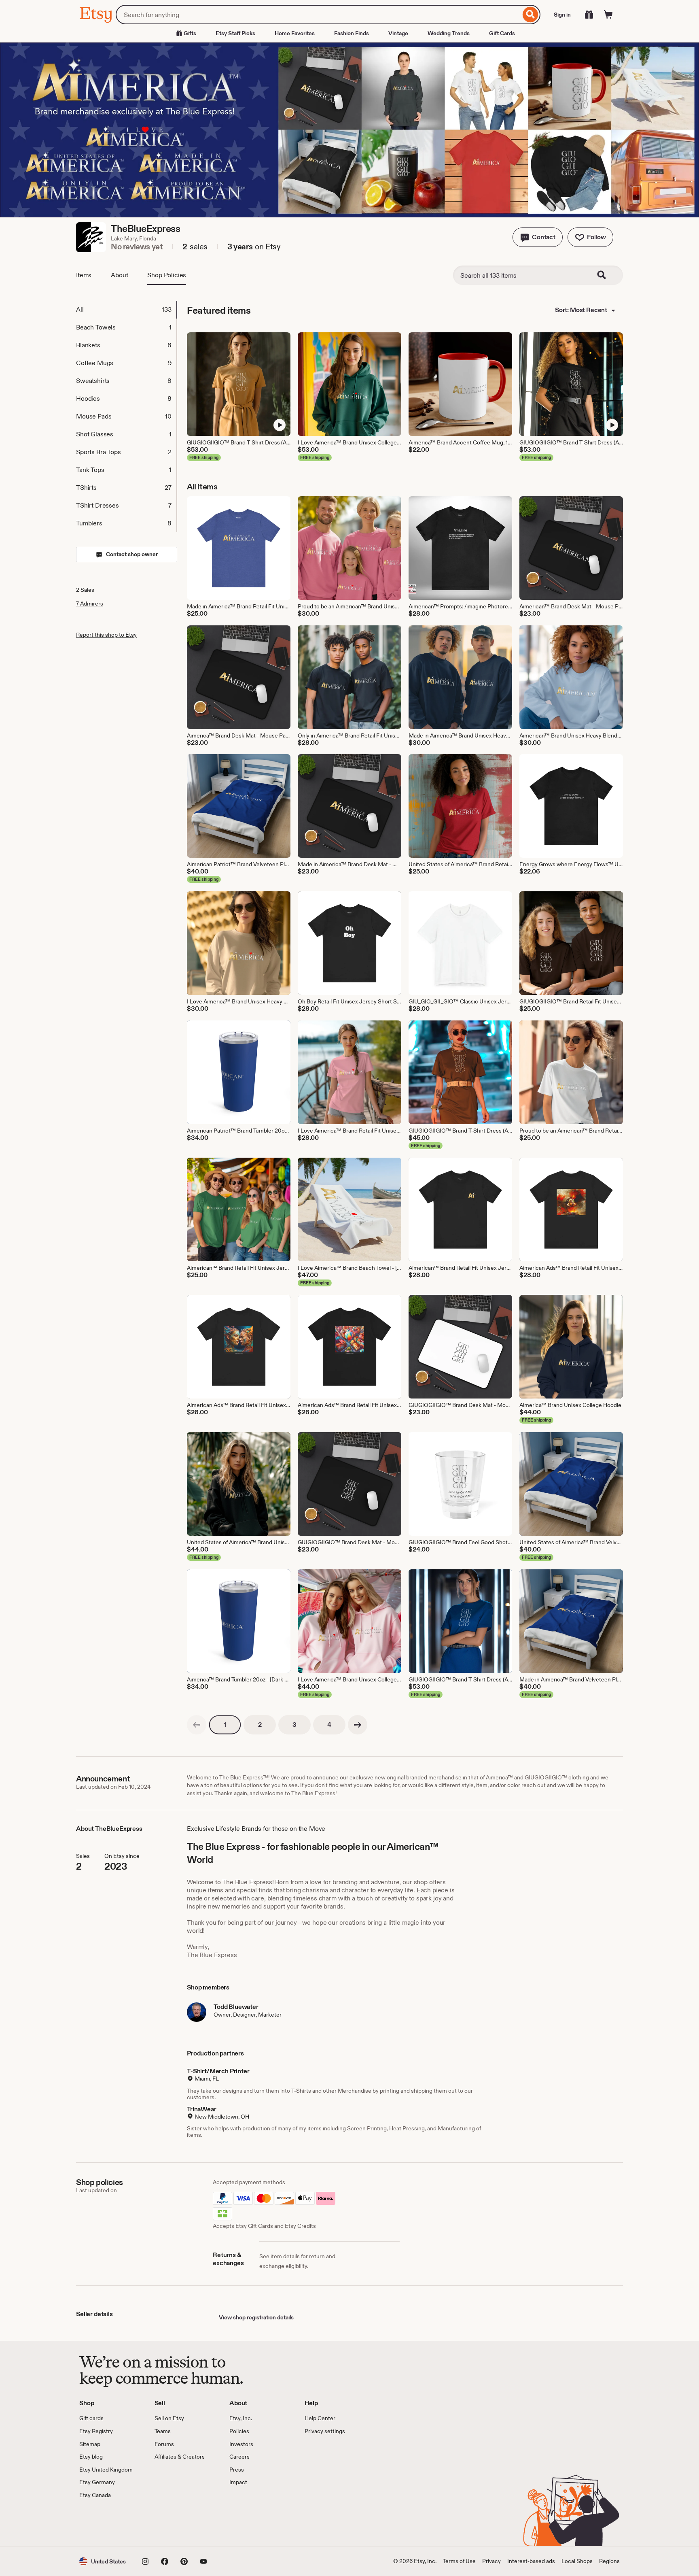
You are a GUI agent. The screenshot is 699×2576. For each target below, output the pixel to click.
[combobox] (318, 15)
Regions (609, 2561)
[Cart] (608, 15)
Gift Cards (502, 33)
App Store (107, 2523)
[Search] (531, 15)
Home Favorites (295, 33)
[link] (197, 1725)
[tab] (126, 310)
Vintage (398, 33)
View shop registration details (256, 2317)
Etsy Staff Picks (235, 33)
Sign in (562, 15)
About (119, 275)
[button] (538, 237)
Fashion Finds (352, 33)
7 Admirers (90, 604)
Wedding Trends (449, 33)
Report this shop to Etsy (106, 635)
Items (84, 275)
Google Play (168, 2523)
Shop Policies (167, 275)
